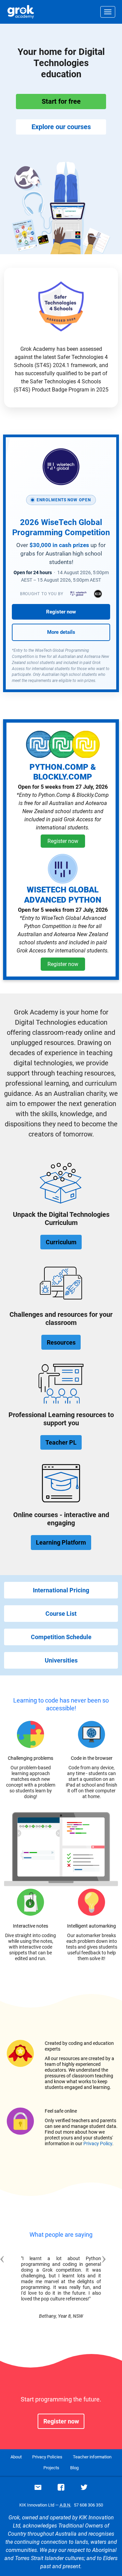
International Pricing (61, 1590)
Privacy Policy (98, 2144)
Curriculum (61, 1242)
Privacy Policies (47, 2457)
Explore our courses (61, 127)
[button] (13, 2285)
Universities (61, 1660)
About (16, 2457)
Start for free (61, 101)
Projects (51, 2468)
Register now (61, 612)
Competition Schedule (61, 1637)
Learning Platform (61, 1542)
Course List (61, 1614)
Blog (74, 2468)
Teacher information (92, 2457)
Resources (61, 1342)
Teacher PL (61, 1442)
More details (61, 632)
